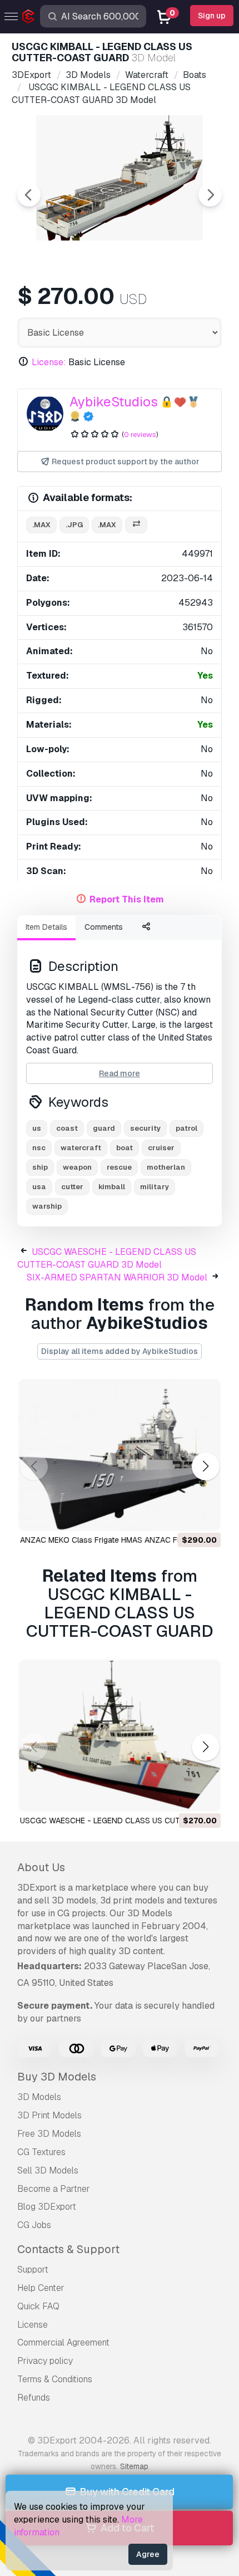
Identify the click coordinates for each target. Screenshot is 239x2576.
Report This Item (127, 899)
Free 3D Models (49, 2134)
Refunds (34, 2398)
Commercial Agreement (63, 2342)
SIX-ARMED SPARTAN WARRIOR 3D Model (117, 1277)
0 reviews (140, 435)
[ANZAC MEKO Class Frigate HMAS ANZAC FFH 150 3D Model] (120, 1455)
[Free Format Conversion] (136, 525)
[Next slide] (210, 195)
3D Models (39, 2097)
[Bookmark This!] (205, 1515)
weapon (77, 1167)
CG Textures (41, 2152)
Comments (104, 927)
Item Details (46, 927)
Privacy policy (45, 2361)
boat (125, 1148)
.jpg (74, 525)
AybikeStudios (114, 402)
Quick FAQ (38, 2306)
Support (33, 2270)
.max (41, 525)
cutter (72, 1187)
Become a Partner (54, 2189)
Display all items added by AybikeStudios (120, 1351)
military (155, 1187)
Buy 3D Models (57, 2077)
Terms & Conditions (55, 2379)
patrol (186, 1128)
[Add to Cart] (182, 1515)
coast (67, 1128)
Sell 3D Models (48, 2170)
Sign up (212, 16)
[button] (205, 1466)
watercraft (81, 1148)
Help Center (41, 2288)
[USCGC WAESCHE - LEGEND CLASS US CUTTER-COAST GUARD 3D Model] (120, 1736)
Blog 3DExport (47, 2207)
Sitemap (134, 2466)
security (145, 1128)
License (33, 2325)
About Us (41, 1867)
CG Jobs (34, 2225)
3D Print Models (49, 2115)
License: (49, 362)
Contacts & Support (68, 2249)
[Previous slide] (29, 195)
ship (40, 1167)
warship (47, 1206)
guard (104, 1128)
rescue (119, 1167)
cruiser (161, 1148)
